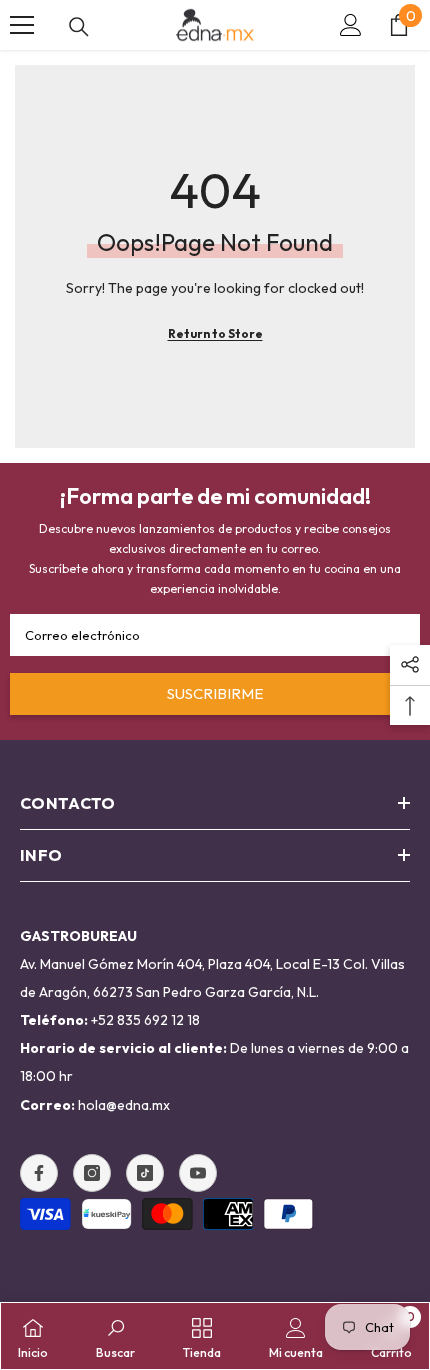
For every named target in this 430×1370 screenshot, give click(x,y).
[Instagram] (92, 1173)
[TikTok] (145, 1173)
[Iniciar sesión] (351, 25)
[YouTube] (198, 1173)
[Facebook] (39, 1173)
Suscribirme (215, 693)
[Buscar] (79, 27)
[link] (115, 1336)
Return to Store (215, 333)
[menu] (22, 25)
